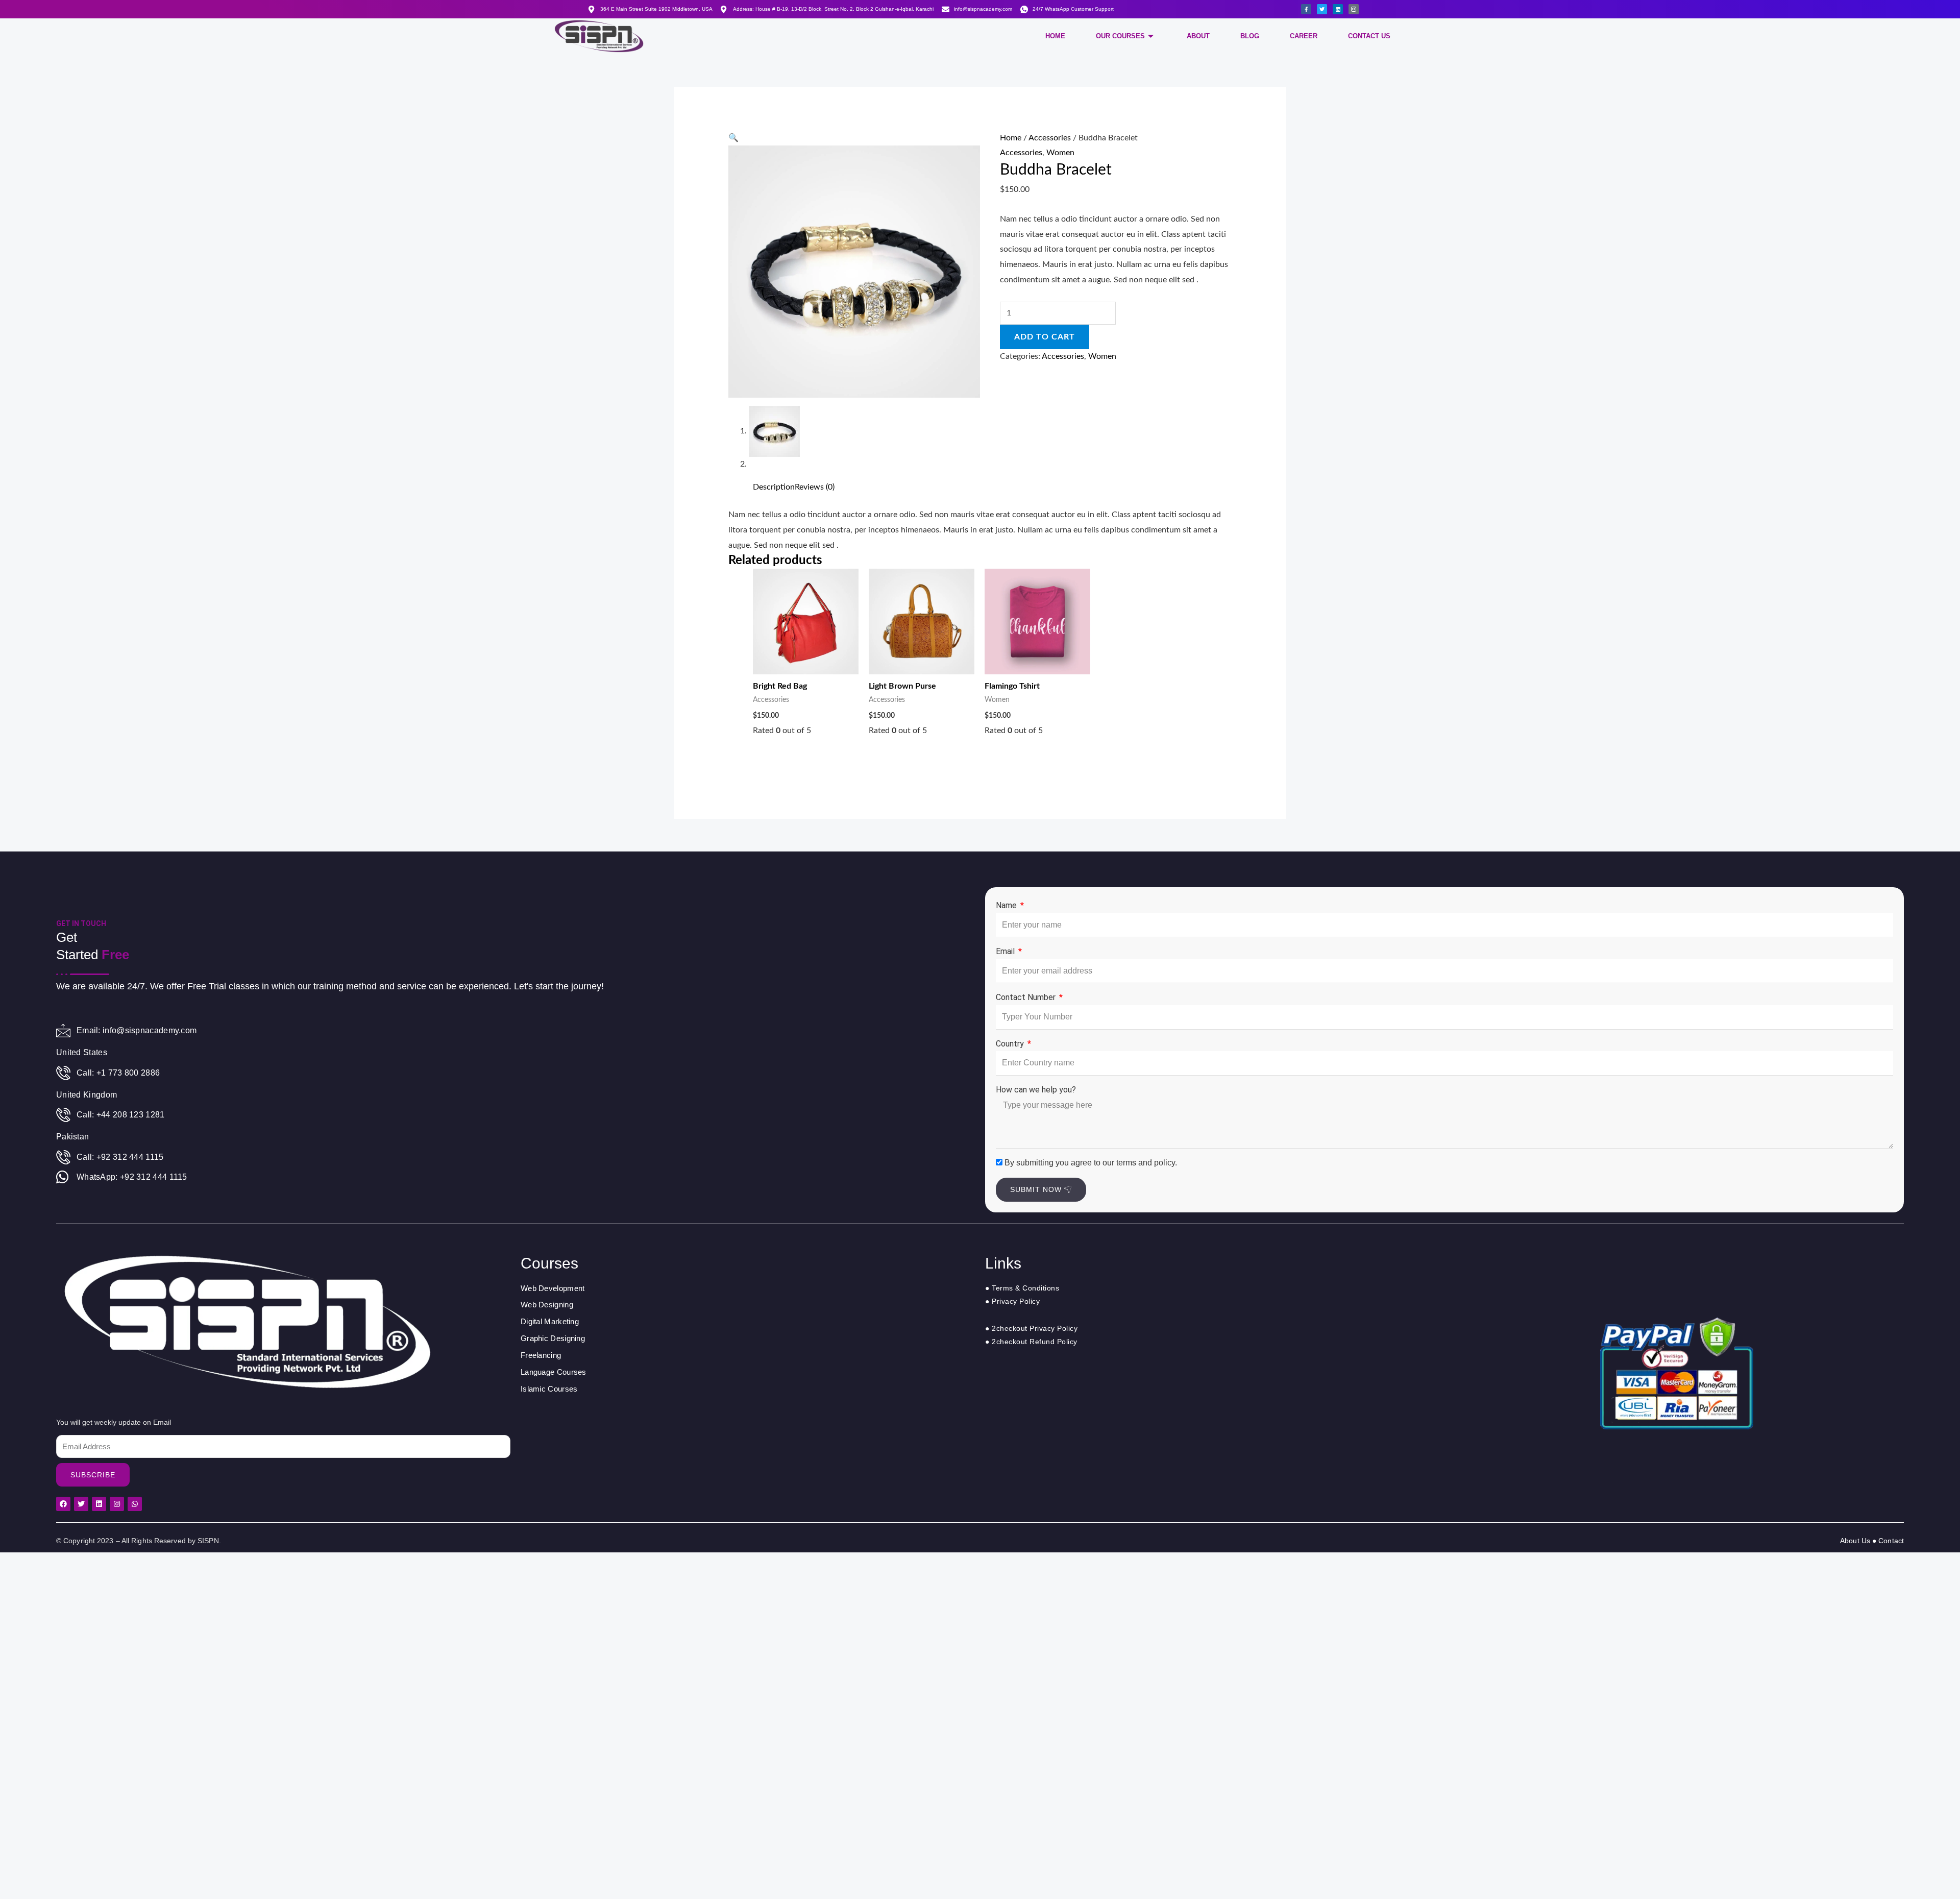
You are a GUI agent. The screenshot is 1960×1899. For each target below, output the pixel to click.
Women (1060, 153)
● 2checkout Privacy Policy (1031, 1328)
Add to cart (1045, 337)
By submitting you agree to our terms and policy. (1091, 1163)
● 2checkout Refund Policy (1031, 1342)
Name (1007, 905)
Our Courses (1120, 36)
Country (1011, 1044)
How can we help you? (1036, 1090)
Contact (1891, 1541)
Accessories (1050, 138)
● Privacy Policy (1012, 1301)
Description (774, 487)
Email (1006, 951)
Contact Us (1369, 36)
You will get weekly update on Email (114, 1422)
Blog (1250, 36)
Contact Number (1027, 997)
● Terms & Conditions (1022, 1288)
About (1198, 36)
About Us (1856, 1541)
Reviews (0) (815, 487)
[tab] (774, 488)
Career (1304, 36)
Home (1055, 36)
